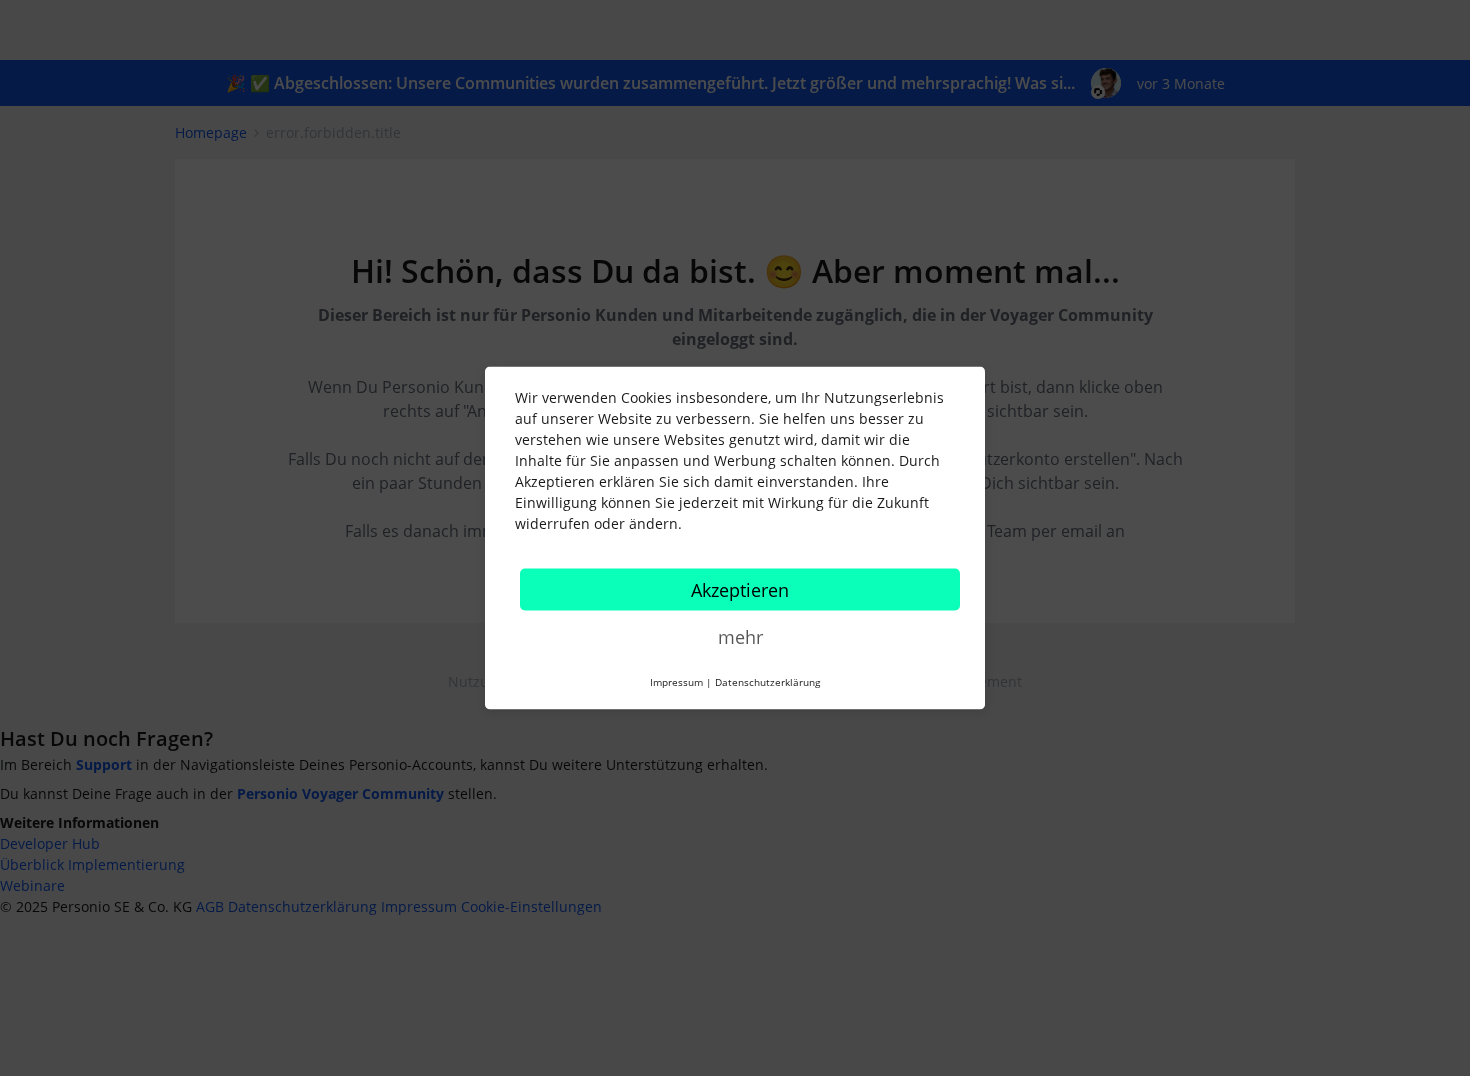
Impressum (676, 682)
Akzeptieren (740, 590)
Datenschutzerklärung (767, 682)
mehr (740, 637)
